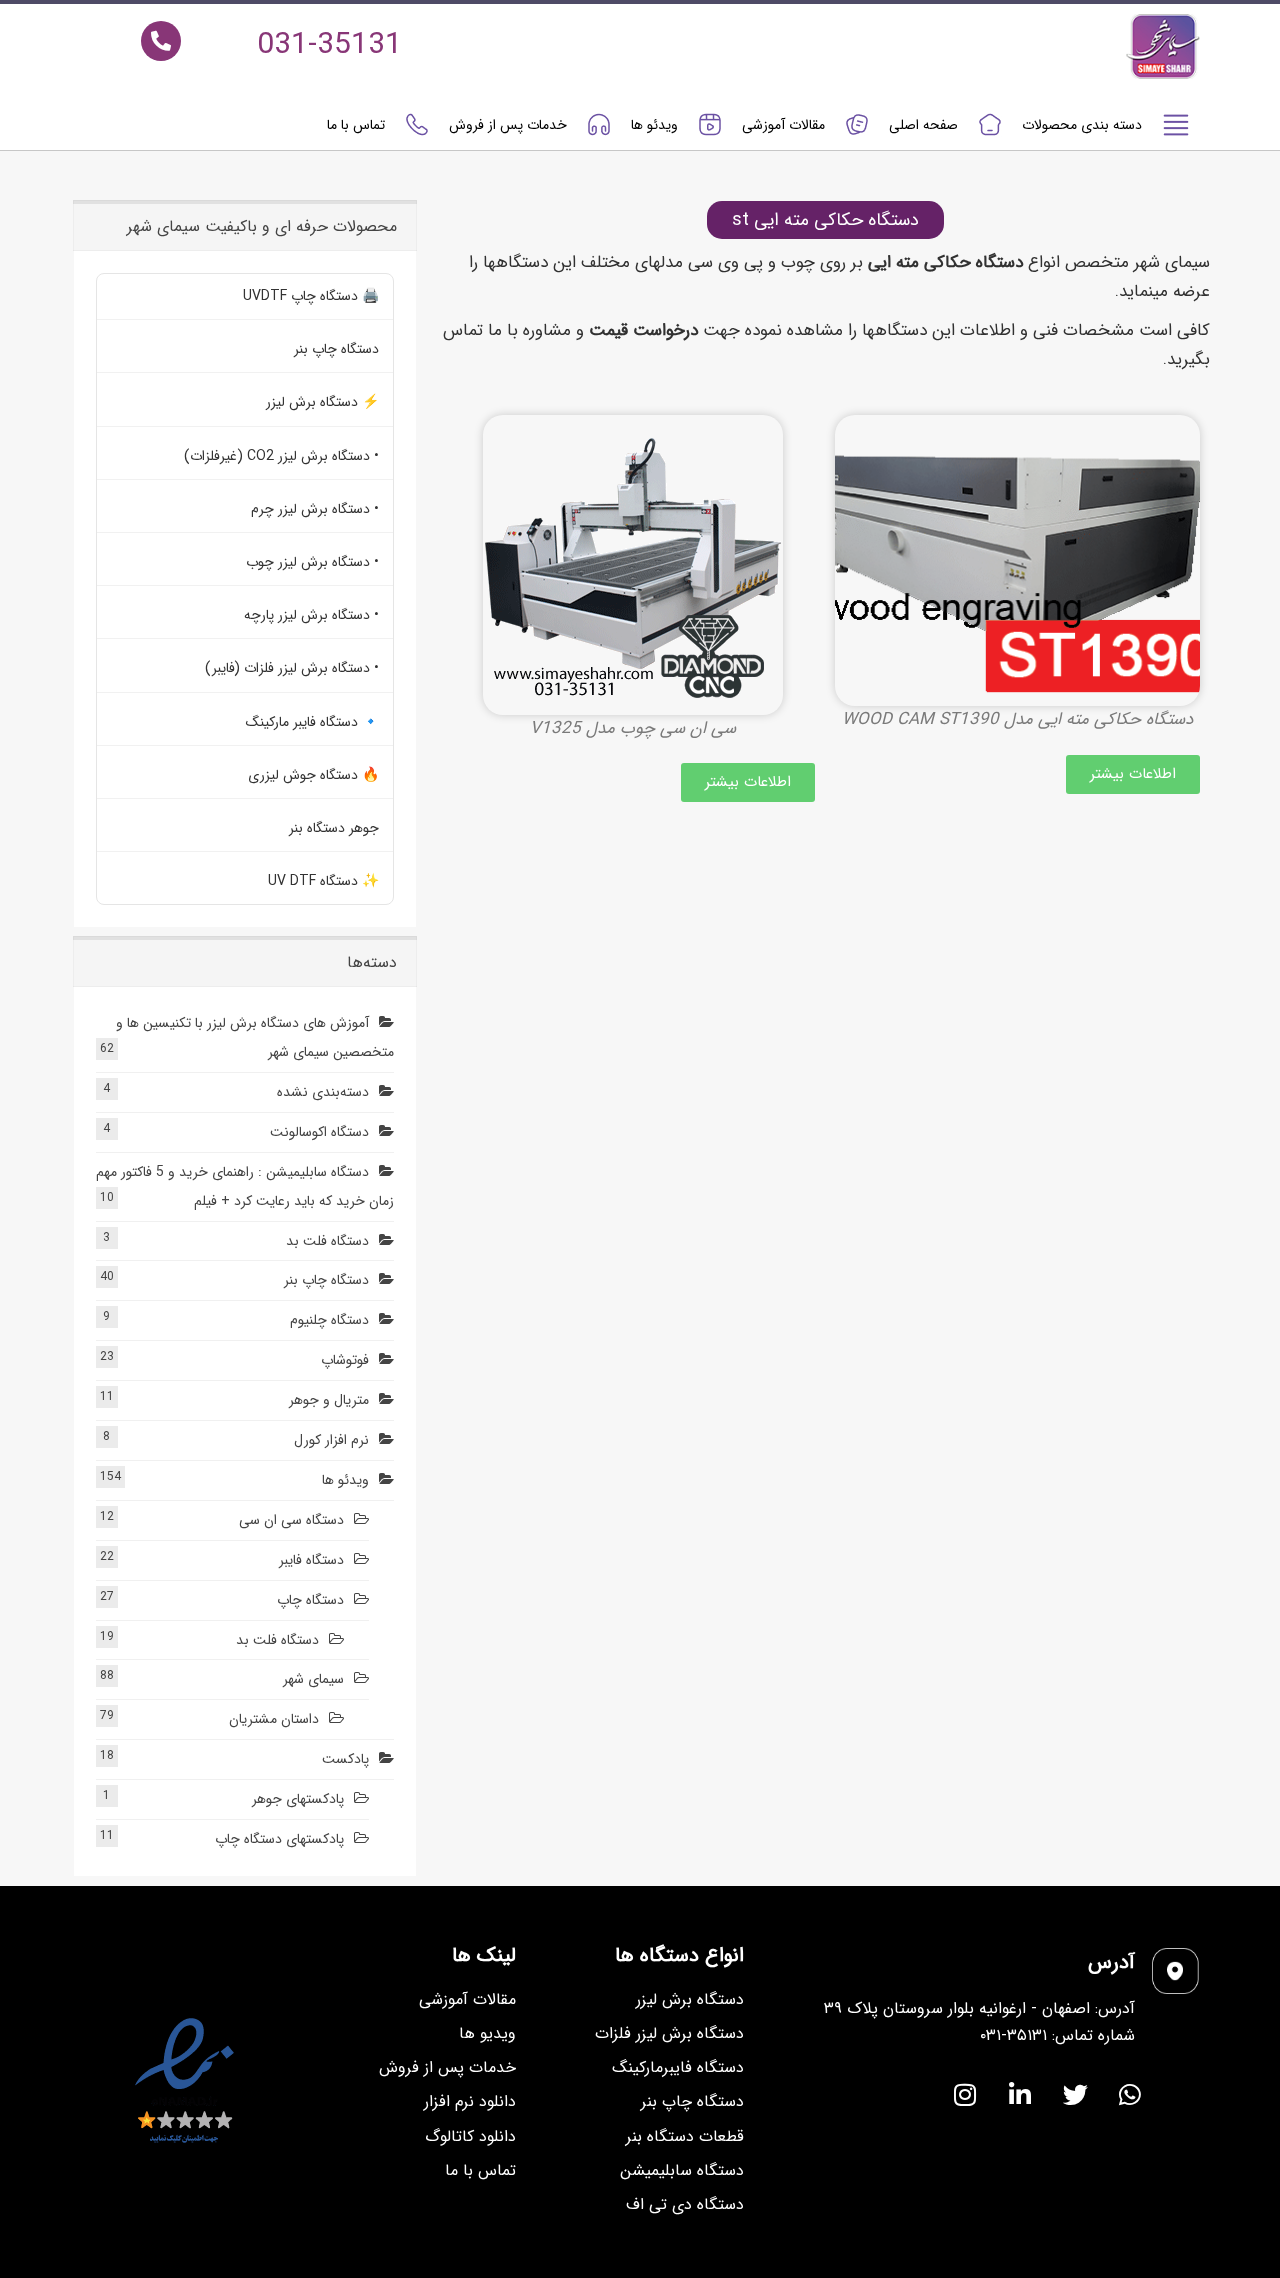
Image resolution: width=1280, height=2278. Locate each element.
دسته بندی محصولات (1082, 125)
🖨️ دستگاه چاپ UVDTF (311, 296)
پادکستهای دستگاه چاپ (279, 1839)
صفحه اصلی (923, 125)
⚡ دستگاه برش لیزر (322, 402)
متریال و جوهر (329, 1400)
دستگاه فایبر (311, 1560)
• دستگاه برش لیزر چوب (312, 562)
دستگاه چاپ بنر (336, 349)
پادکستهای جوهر (298, 1799)
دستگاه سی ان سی (291, 1520)
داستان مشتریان (274, 1719)
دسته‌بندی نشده (323, 1092)
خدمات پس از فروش (508, 125)
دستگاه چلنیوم (329, 1320)
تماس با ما (356, 125)
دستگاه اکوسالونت (319, 1132)
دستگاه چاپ (310, 1600)
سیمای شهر (313, 1679)
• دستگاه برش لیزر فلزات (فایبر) (292, 668)
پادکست (345, 1759)
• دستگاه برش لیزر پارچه (311, 615)
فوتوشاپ (345, 1360)
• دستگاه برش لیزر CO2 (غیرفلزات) (281, 456)
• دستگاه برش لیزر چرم (315, 509)
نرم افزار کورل (331, 1440)
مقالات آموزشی (783, 125)
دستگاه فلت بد (327, 1241)
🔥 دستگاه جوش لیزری (313, 775)
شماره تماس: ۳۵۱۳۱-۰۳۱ (1057, 2035)
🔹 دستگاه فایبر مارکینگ (312, 722)
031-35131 (329, 45)
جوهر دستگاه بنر (334, 828)
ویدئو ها (654, 125)
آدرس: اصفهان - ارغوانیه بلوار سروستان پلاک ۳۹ (979, 2008)
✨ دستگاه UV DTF (323, 881)
